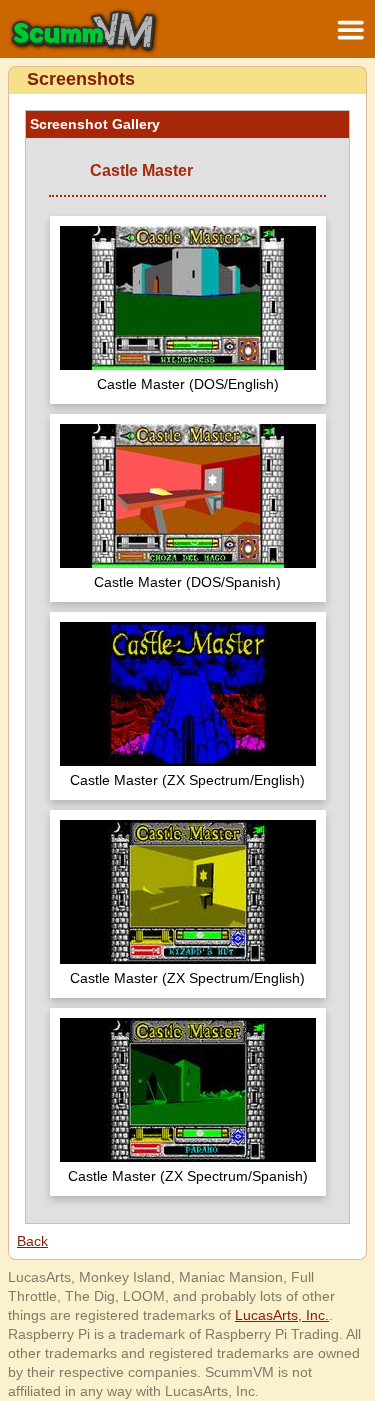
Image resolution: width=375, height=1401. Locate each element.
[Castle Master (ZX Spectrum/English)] (188, 696)
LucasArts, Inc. (282, 1315)
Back (32, 1241)
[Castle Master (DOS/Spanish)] (188, 498)
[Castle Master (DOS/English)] (188, 300)
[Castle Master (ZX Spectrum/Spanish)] (188, 1092)
